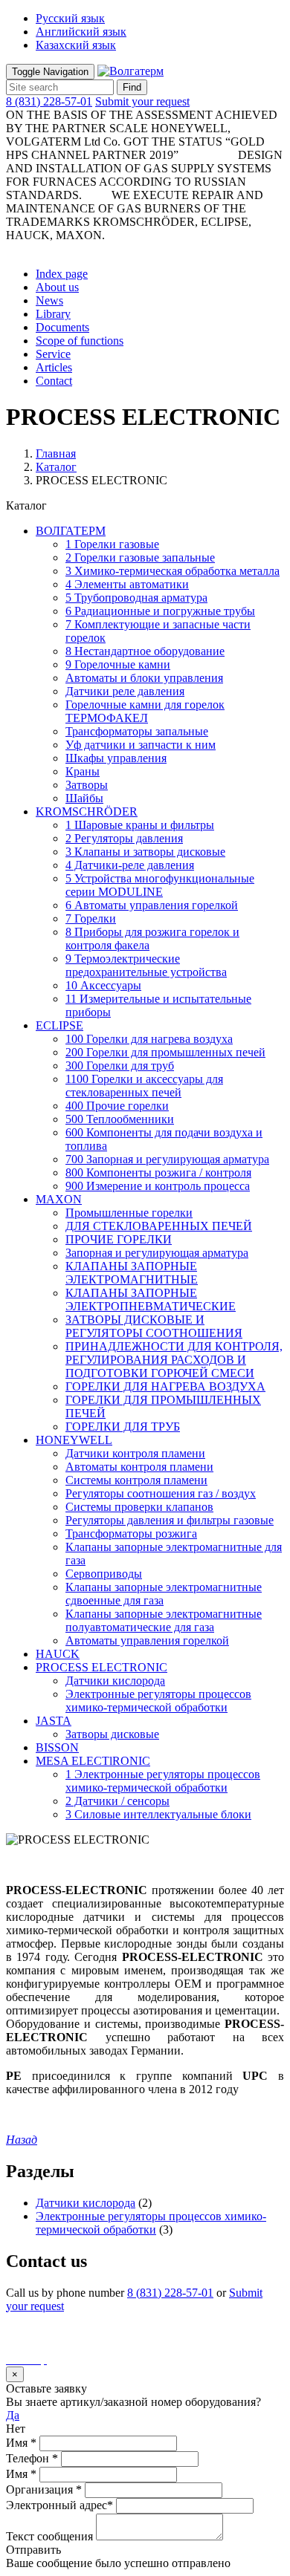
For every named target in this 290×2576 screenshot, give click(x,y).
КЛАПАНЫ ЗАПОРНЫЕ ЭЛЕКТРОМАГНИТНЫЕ (132, 1273)
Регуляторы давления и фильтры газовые (170, 1520)
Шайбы (84, 798)
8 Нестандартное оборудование (145, 651)
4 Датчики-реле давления (130, 865)
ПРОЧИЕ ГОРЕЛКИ (119, 1239)
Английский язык (81, 32)
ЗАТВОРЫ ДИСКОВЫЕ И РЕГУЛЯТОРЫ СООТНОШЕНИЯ (154, 1326)
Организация (44, 2489)
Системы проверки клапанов (139, 1507)
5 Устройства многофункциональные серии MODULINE (160, 885)
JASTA (54, 1721)
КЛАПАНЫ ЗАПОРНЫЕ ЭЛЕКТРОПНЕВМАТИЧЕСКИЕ (151, 1300)
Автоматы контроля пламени (139, 1467)
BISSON (57, 1747)
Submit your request (142, 101)
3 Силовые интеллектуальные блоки (158, 1814)
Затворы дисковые (112, 1734)
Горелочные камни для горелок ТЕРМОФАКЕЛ (145, 711)
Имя (21, 2443)
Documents (62, 327)
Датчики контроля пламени (135, 1453)
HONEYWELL (74, 1440)
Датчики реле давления (125, 691)
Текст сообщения (49, 2536)
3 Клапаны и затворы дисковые (145, 852)
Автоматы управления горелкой (147, 1640)
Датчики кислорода (115, 1681)
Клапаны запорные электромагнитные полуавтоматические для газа (164, 1620)
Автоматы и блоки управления (144, 678)
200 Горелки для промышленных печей (165, 1052)
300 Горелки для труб (120, 1066)
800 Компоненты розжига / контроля (158, 1172)
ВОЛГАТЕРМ (71, 531)
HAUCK (58, 1654)
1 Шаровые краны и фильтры (140, 825)
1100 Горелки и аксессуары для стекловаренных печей (144, 1086)
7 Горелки (91, 918)
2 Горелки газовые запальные (140, 557)
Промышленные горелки (129, 1213)
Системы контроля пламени (136, 1480)
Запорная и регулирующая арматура (157, 1253)
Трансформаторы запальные (137, 731)
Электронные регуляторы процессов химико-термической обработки (158, 1701)
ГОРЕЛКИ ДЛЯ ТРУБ (123, 1427)
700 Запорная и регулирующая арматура (167, 1159)
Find (132, 87)
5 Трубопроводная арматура (136, 598)
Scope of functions (80, 341)
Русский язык (70, 18)
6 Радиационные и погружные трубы (160, 611)
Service (53, 354)
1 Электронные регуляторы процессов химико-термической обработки (163, 1781)
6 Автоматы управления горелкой (152, 905)
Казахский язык (76, 45)
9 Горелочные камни (118, 664)
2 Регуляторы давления (124, 838)
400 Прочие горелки (117, 1106)
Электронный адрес (59, 2505)
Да (13, 2415)
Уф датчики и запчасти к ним (141, 745)
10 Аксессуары (103, 985)
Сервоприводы (104, 1574)
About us (57, 287)
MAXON (59, 1199)
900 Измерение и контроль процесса (158, 1186)
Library (53, 314)
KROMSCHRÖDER (87, 811)
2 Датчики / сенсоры (117, 1801)
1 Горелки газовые (112, 544)
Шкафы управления (116, 758)
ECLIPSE (59, 1025)
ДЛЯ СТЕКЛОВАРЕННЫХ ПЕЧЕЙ (159, 1226)
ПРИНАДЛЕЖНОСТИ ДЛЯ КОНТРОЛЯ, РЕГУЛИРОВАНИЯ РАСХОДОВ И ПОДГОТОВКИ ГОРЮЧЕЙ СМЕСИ (174, 1360)
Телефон (32, 2458)
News (49, 300)
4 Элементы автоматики (127, 584)
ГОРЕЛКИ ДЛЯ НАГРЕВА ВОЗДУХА (165, 1386)
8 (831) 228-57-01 (49, 101)
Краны (83, 771)
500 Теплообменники (120, 1119)
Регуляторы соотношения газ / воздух (161, 1493)
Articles (54, 367)
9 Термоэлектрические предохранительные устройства (146, 965)
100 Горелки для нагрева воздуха (149, 1039)
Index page (62, 274)
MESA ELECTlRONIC (93, 1761)
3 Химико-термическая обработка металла (173, 571)
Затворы (87, 785)
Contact (54, 381)
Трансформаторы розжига (131, 1533)
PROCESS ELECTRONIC (101, 1667)
